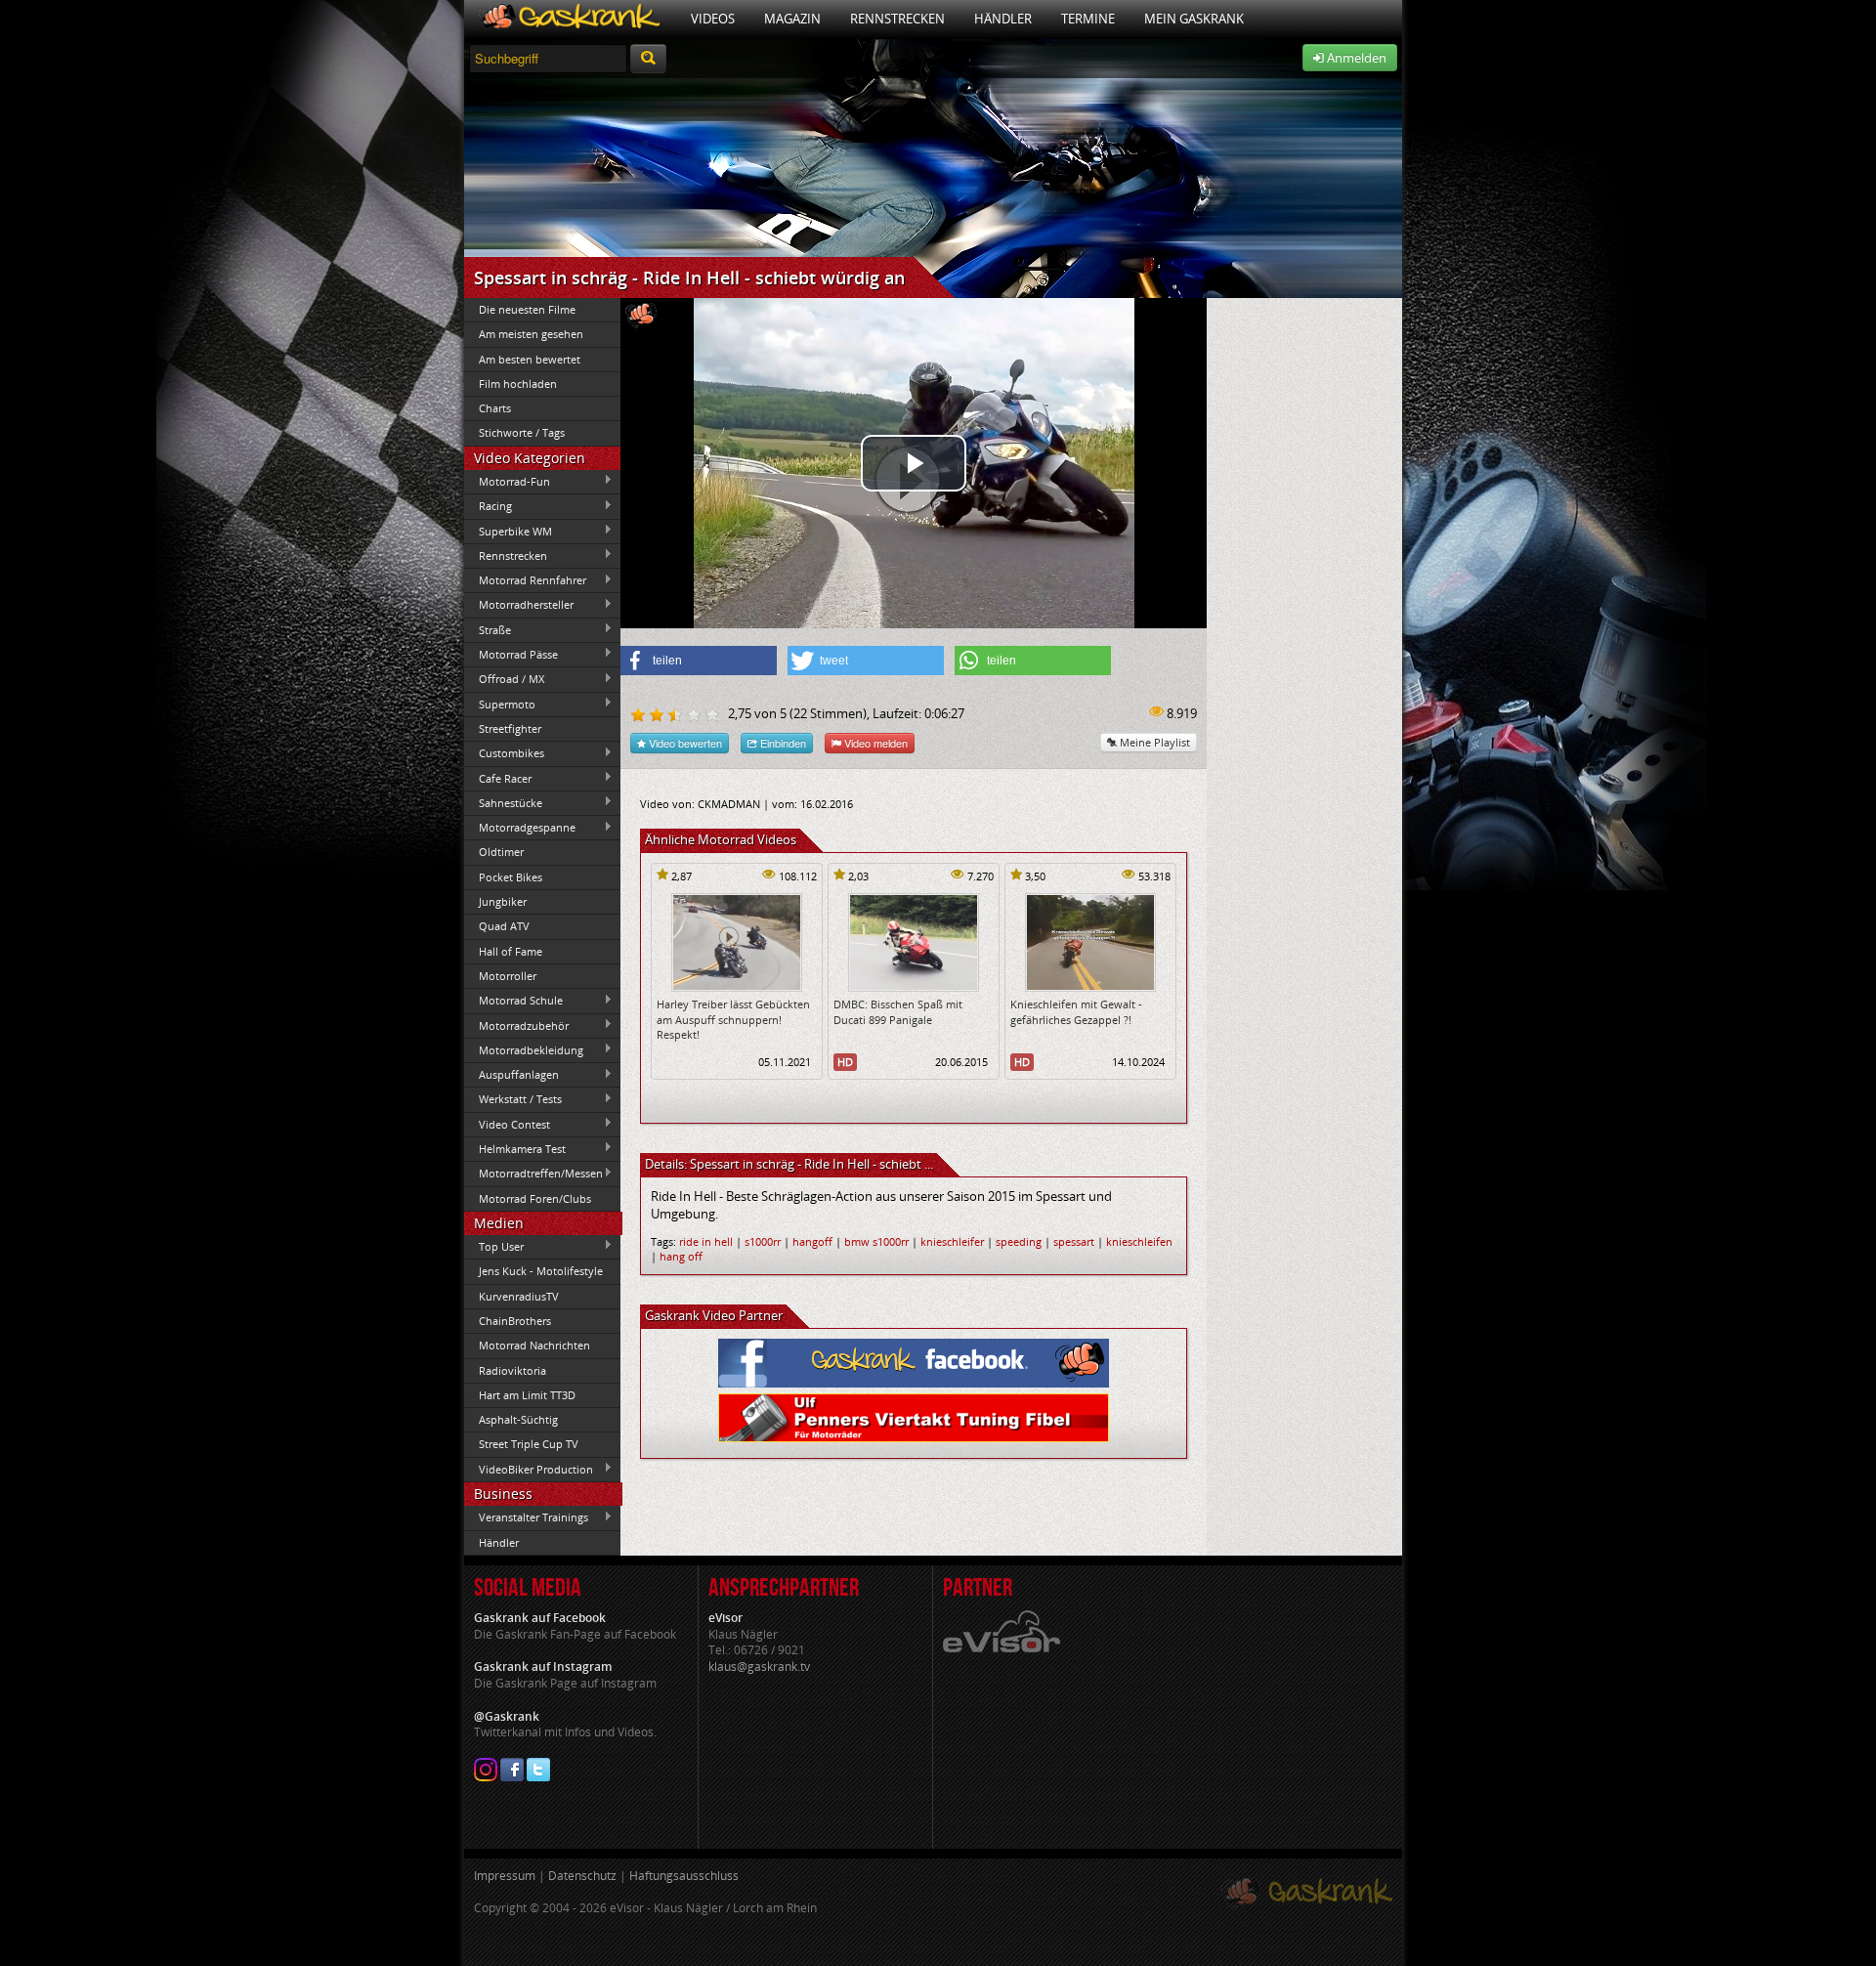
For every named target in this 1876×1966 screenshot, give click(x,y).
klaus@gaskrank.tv (759, 1667)
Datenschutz (582, 1876)
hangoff (812, 1241)
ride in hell (706, 1241)
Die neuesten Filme (527, 309)
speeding (1019, 1241)
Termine (1088, 19)
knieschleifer (952, 1241)
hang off (681, 1256)
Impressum (505, 1876)
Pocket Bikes (511, 877)
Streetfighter (510, 728)
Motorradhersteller (519, 605)
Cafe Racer (498, 778)
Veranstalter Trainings (526, 1517)
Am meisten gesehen (531, 334)
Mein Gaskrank (1194, 19)
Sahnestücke (503, 802)
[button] (699, 661)
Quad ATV (504, 926)
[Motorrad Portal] (570, 19)
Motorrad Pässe (511, 654)
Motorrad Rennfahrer (525, 580)
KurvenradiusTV (519, 1296)
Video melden (874, 743)
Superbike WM (508, 531)
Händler (1003, 19)
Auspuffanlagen (512, 1075)
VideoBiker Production (529, 1469)
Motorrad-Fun (507, 481)
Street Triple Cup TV (529, 1444)
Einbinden (782, 743)
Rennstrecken (897, 19)
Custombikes (504, 753)
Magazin (792, 19)
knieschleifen (1139, 1241)
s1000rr (763, 1241)
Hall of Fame (511, 951)
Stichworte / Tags (522, 432)
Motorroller (508, 976)
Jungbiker (503, 901)
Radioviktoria (512, 1370)
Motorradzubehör (516, 1025)
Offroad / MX (504, 679)
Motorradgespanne (520, 828)
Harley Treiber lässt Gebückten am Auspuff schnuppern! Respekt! (733, 1019)
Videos (713, 19)
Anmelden (1355, 58)
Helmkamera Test (515, 1148)
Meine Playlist (1153, 742)
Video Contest (507, 1124)
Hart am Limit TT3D (527, 1395)
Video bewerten (684, 743)
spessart (1074, 1241)
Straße (488, 629)
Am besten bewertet (530, 359)
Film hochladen (518, 384)
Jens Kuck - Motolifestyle (541, 1271)
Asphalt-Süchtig (518, 1419)
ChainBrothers (515, 1321)
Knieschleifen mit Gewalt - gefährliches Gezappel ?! (1076, 1011)
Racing (488, 506)
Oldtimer (501, 852)
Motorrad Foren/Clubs (535, 1198)
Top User (494, 1246)
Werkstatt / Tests (513, 1099)
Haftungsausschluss (684, 1876)
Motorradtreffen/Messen (533, 1174)
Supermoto (500, 704)
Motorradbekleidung (524, 1049)
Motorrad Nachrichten (534, 1345)
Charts (495, 408)
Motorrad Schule (513, 1001)
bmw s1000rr (876, 1241)
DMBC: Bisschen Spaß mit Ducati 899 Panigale (898, 1011)
